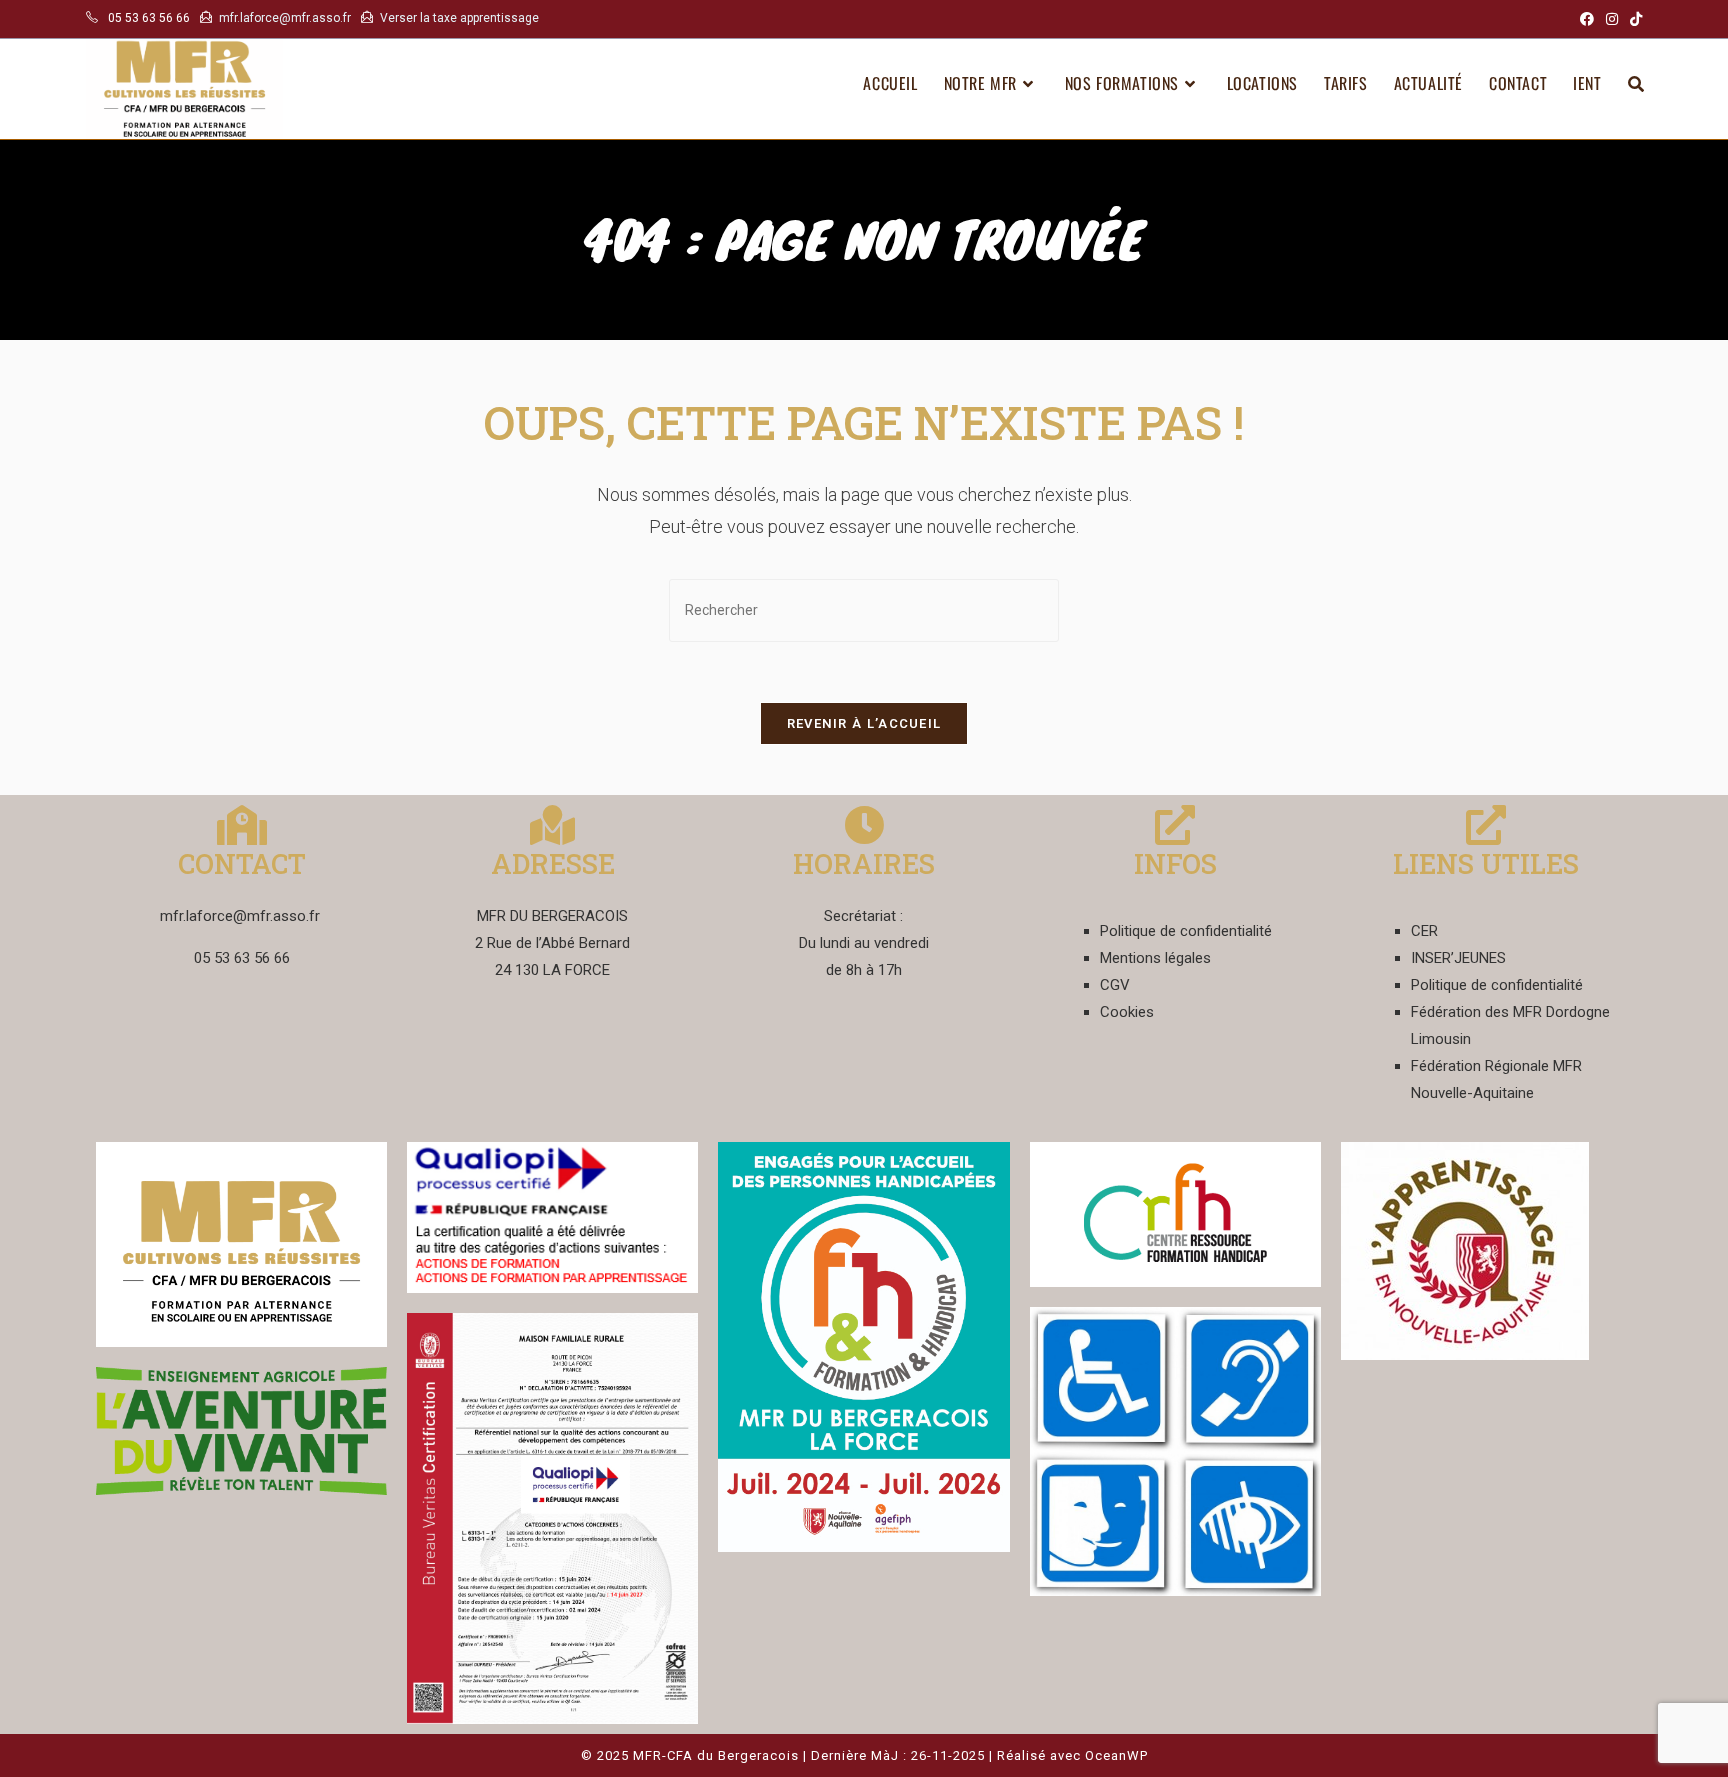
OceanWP (1116, 1755)
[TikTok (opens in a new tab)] (1633, 19)
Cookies (1127, 1012)
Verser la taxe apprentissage (459, 18)
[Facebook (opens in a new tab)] (1587, 19)
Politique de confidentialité (1186, 931)
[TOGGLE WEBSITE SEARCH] (1636, 83)
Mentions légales (1155, 958)
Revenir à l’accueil (864, 723)
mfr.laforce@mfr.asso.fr (285, 18)
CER (1424, 931)
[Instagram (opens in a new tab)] (1612, 19)
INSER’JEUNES (1458, 958)
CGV (1115, 985)
